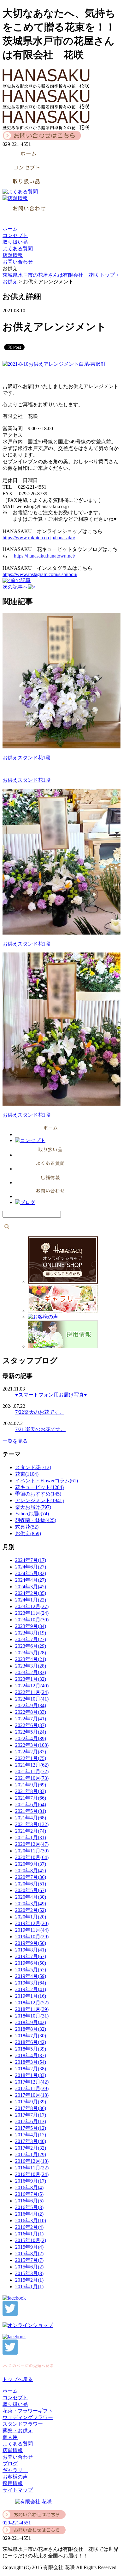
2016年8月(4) (29, 2187)
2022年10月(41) (32, 1699)
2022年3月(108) (32, 1745)
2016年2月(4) (29, 2227)
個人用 (10, 2437)
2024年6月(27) (31, 1567)
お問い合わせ (18, 262)
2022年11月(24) (32, 1692)
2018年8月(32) (31, 2029)
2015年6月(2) (29, 2267)
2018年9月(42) (31, 2022)
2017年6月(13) (31, 2121)
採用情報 (13, 2483)
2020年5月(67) (31, 1890)
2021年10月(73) (32, 1778)
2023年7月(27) (31, 1639)
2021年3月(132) (32, 1824)
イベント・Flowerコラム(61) (47, 1481)
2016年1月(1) (29, 2234)
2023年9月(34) (31, 1626)
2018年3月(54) (31, 2062)
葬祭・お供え (18, 2431)
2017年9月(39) (31, 2102)
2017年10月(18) (32, 2095)
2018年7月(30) (31, 2036)
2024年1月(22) (31, 1600)
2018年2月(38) (31, 2069)
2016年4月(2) (29, 2214)
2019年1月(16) (31, 1996)
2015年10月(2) (31, 2240)
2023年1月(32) (31, 1679)
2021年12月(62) (32, 1765)
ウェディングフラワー (28, 2417)
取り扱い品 (15, 242)
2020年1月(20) (31, 1917)
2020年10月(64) (32, 1857)
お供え (10, 282)
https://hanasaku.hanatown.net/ (44, 556)
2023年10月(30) (32, 1620)
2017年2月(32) (31, 2148)
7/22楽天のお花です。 (40, 1412)
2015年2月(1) (29, 2280)
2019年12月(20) (32, 1923)
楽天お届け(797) (33, 1507)
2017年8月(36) (31, 2108)
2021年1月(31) (31, 1838)
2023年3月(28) (31, 1666)
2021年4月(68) (31, 1818)
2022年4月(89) (31, 1738)
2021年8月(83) (31, 1791)
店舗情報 (13, 255)
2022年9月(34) (31, 1705)
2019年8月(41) (31, 1950)
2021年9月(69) (31, 1785)
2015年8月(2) (29, 2254)
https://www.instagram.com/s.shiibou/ (40, 574)
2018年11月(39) (32, 2009)
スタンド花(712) (33, 1467)
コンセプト (15, 235)
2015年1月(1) (29, 2287)
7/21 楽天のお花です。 (40, 1429)
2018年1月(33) (31, 2075)
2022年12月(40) (32, 1686)
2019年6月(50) (31, 1963)
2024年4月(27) (31, 1580)
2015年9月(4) (29, 2247)
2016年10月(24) (32, 2174)
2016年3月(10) (31, 2221)
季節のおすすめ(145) (38, 1494)
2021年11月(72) (32, 1771)
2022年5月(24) (31, 1732)
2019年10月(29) (32, 1937)
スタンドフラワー (23, 2424)
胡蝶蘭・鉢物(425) (36, 1520)
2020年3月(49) (31, 1904)
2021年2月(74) (31, 1831)
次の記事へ (15, 587)
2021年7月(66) (31, 1798)
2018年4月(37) (31, 2055)
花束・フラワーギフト (28, 2411)
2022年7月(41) (31, 1719)
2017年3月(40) (31, 2141)
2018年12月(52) (32, 2003)
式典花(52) (27, 1527)
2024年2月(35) (31, 1593)
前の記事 (20, 580)
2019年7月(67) (31, 1956)
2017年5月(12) (31, 2128)
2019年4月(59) (31, 1976)
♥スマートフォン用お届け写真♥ (51, 1395)
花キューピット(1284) (39, 1487)
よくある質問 (18, 249)
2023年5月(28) (31, 1653)
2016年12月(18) (32, 2161)
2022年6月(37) (31, 1725)
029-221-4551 (17, 2523)
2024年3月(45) (31, 1587)
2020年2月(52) (31, 1910)
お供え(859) (28, 1533)
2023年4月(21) (31, 1659)
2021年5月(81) (31, 1811)
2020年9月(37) (31, 1864)
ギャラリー (15, 2470)
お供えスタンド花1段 (26, 758)
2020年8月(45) (31, 1871)
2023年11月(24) (32, 1613)
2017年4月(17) (31, 2135)
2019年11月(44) (32, 1930)
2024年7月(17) (31, 1560)
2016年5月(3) (29, 2207)
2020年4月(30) (31, 1897)
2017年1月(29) (31, 2154)
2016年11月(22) (32, 2168)
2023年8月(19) (31, 1633)
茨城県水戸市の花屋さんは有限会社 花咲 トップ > (61, 275)
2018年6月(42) (31, 2042)
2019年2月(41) (31, 1989)
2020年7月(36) (31, 1877)
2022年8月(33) (31, 1712)
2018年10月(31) (32, 2016)
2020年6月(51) (31, 1884)
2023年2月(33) (31, 1672)
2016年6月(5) (29, 2201)
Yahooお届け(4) (32, 1514)
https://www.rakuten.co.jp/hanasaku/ (39, 538)
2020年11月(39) (32, 1851)
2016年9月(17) (31, 2181)
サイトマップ (18, 2490)
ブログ (10, 2464)
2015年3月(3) (29, 2273)
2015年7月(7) (29, 2260)
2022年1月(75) (31, 1758)
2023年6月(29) (31, 1646)
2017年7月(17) (31, 2115)
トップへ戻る (18, 2379)
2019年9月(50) (31, 1943)
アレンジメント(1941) (39, 1500)
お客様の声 (15, 2477)
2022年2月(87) (31, 1752)
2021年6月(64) (31, 1804)
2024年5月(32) (31, 1573)
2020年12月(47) (32, 1844)
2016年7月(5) (29, 2194)
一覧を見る (15, 1441)
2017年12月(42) (32, 2082)
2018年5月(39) (31, 2049)
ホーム (10, 229)
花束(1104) (27, 1474)
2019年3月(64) (31, 1983)
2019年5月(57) (31, 1970)
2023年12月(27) (32, 1606)
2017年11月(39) (32, 2088)
